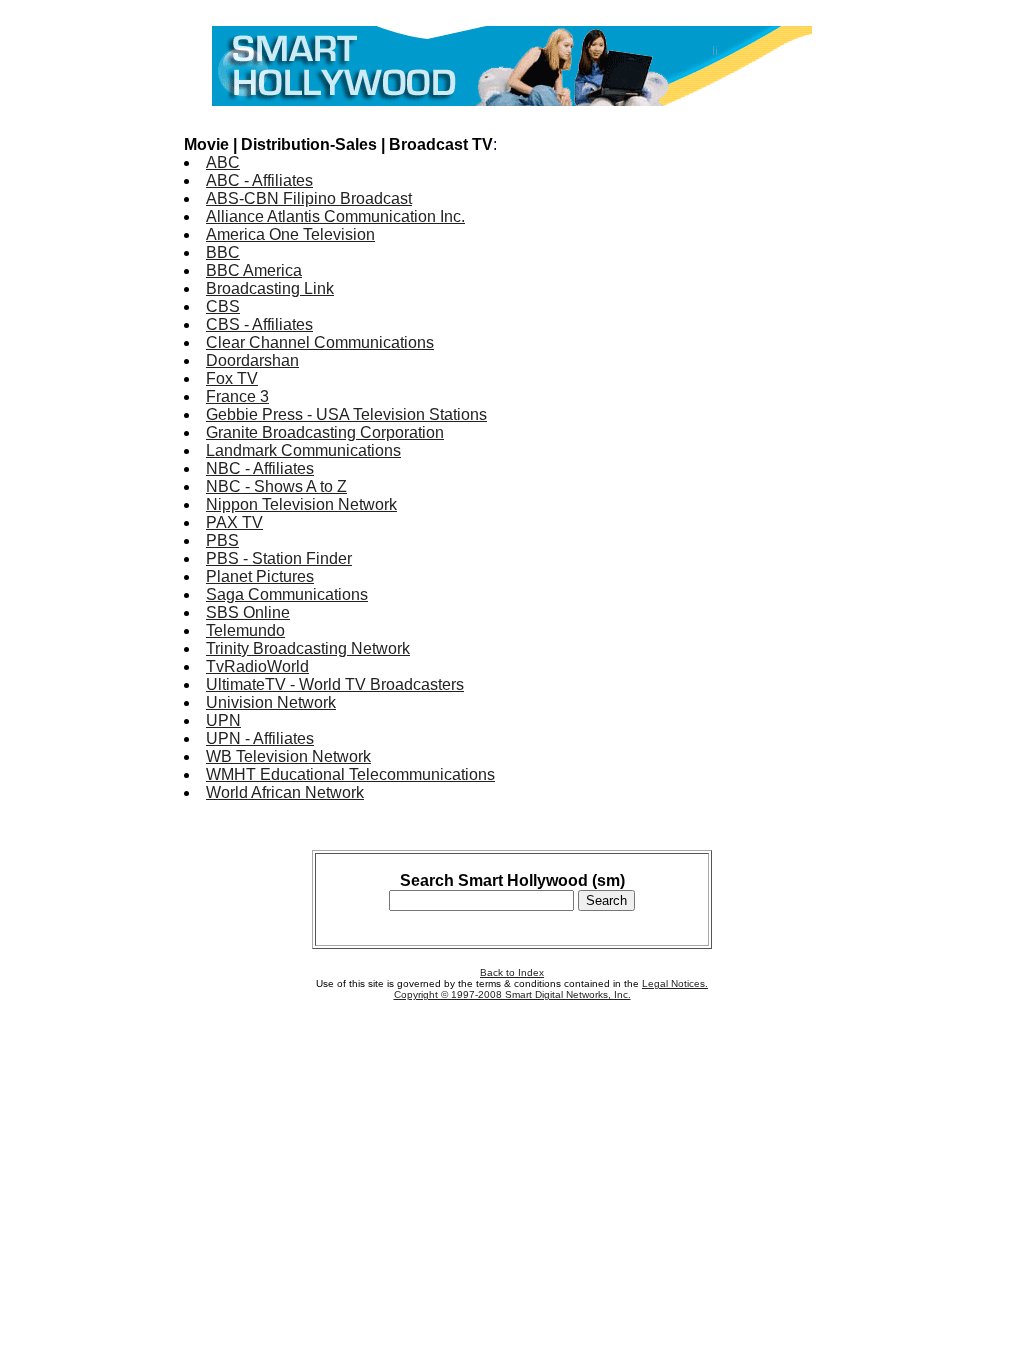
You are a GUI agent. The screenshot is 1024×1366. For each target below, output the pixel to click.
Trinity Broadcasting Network (308, 648)
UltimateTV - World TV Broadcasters (335, 684)
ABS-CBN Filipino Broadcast (309, 198)
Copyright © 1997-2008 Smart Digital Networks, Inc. (512, 994)
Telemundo (245, 630)
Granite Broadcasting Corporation (325, 432)
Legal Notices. (675, 983)
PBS (222, 540)
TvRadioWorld (257, 666)
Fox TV (232, 378)
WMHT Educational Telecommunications (350, 774)
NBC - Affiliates (260, 468)
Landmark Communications (303, 450)
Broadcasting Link (270, 288)
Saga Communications (287, 594)
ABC (223, 162)
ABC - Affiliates (259, 180)
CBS (223, 306)
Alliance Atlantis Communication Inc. (335, 216)
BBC (223, 252)
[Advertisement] (760, 418)
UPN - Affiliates (260, 738)
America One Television (290, 234)
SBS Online (248, 612)
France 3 (237, 396)
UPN (223, 720)
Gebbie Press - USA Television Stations (346, 414)
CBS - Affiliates (259, 324)
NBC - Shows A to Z (276, 486)
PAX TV (234, 522)
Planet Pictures (260, 576)
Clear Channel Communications (320, 342)
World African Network (285, 792)
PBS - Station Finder (279, 558)
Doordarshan (252, 360)
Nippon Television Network (301, 504)
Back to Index (512, 972)
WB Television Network (288, 756)
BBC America (254, 270)
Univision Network (271, 702)
